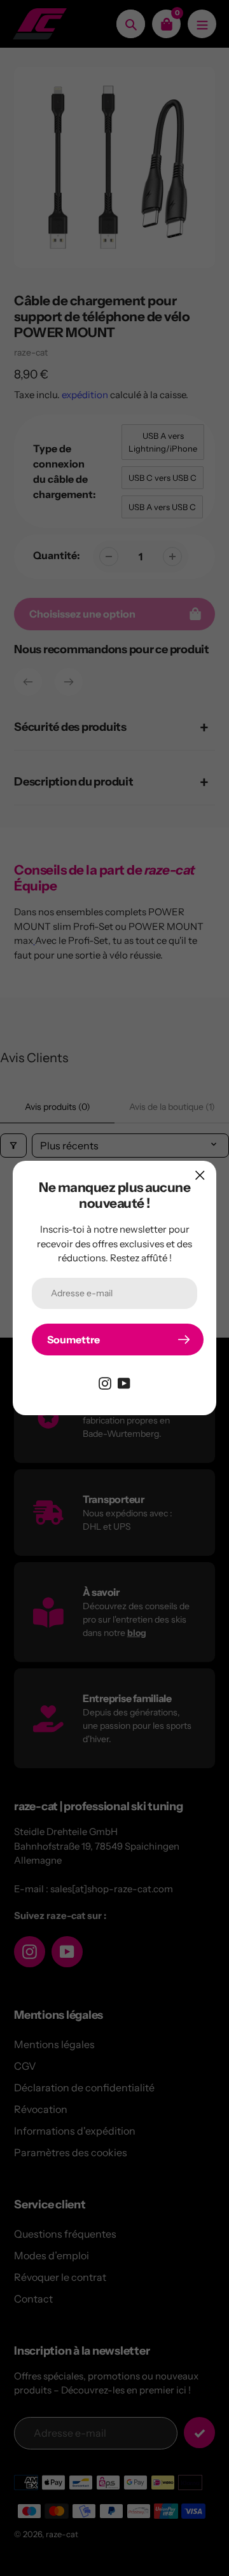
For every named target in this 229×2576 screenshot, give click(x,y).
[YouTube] (124, 1382)
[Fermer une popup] (200, 1175)
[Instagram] (105, 1382)
